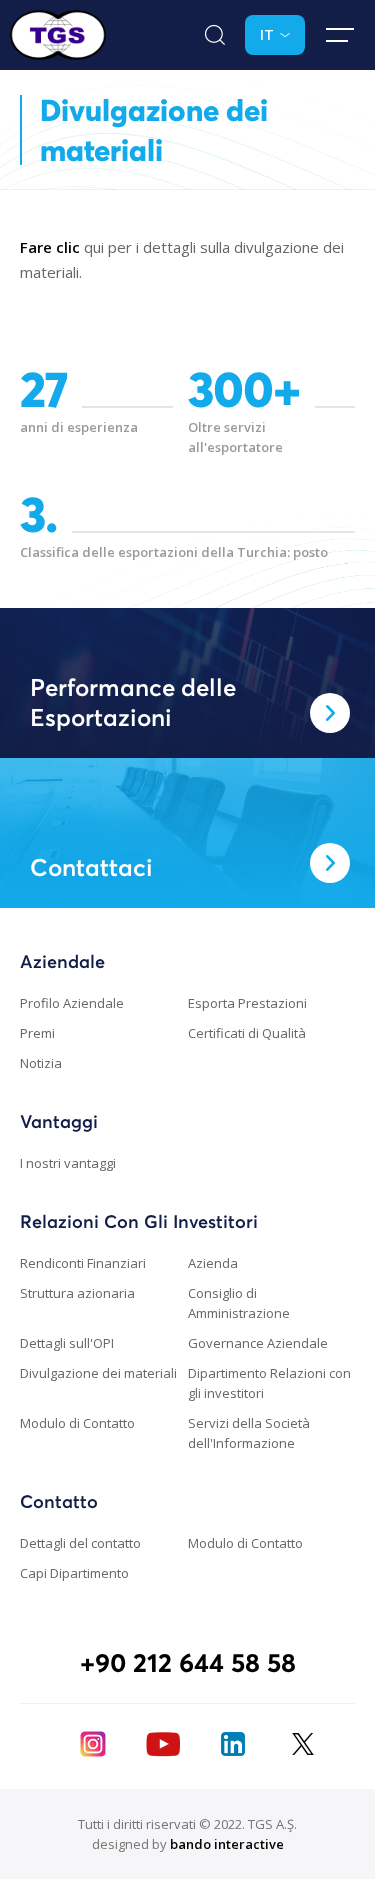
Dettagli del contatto (80, 1543)
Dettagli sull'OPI (67, 1343)
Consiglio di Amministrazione (239, 1303)
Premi (37, 1033)
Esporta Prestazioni (247, 1003)
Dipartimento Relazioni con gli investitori (269, 1383)
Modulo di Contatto (77, 1423)
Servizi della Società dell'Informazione (249, 1433)
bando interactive (227, 1844)
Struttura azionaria (77, 1293)
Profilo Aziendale (72, 1003)
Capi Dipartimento (74, 1573)
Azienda (213, 1263)
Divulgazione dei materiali (98, 1373)
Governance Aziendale (258, 1343)
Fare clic (50, 247)
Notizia (41, 1063)
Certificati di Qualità (247, 1033)
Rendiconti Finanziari (83, 1263)
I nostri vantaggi (68, 1163)
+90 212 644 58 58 (188, 1662)
